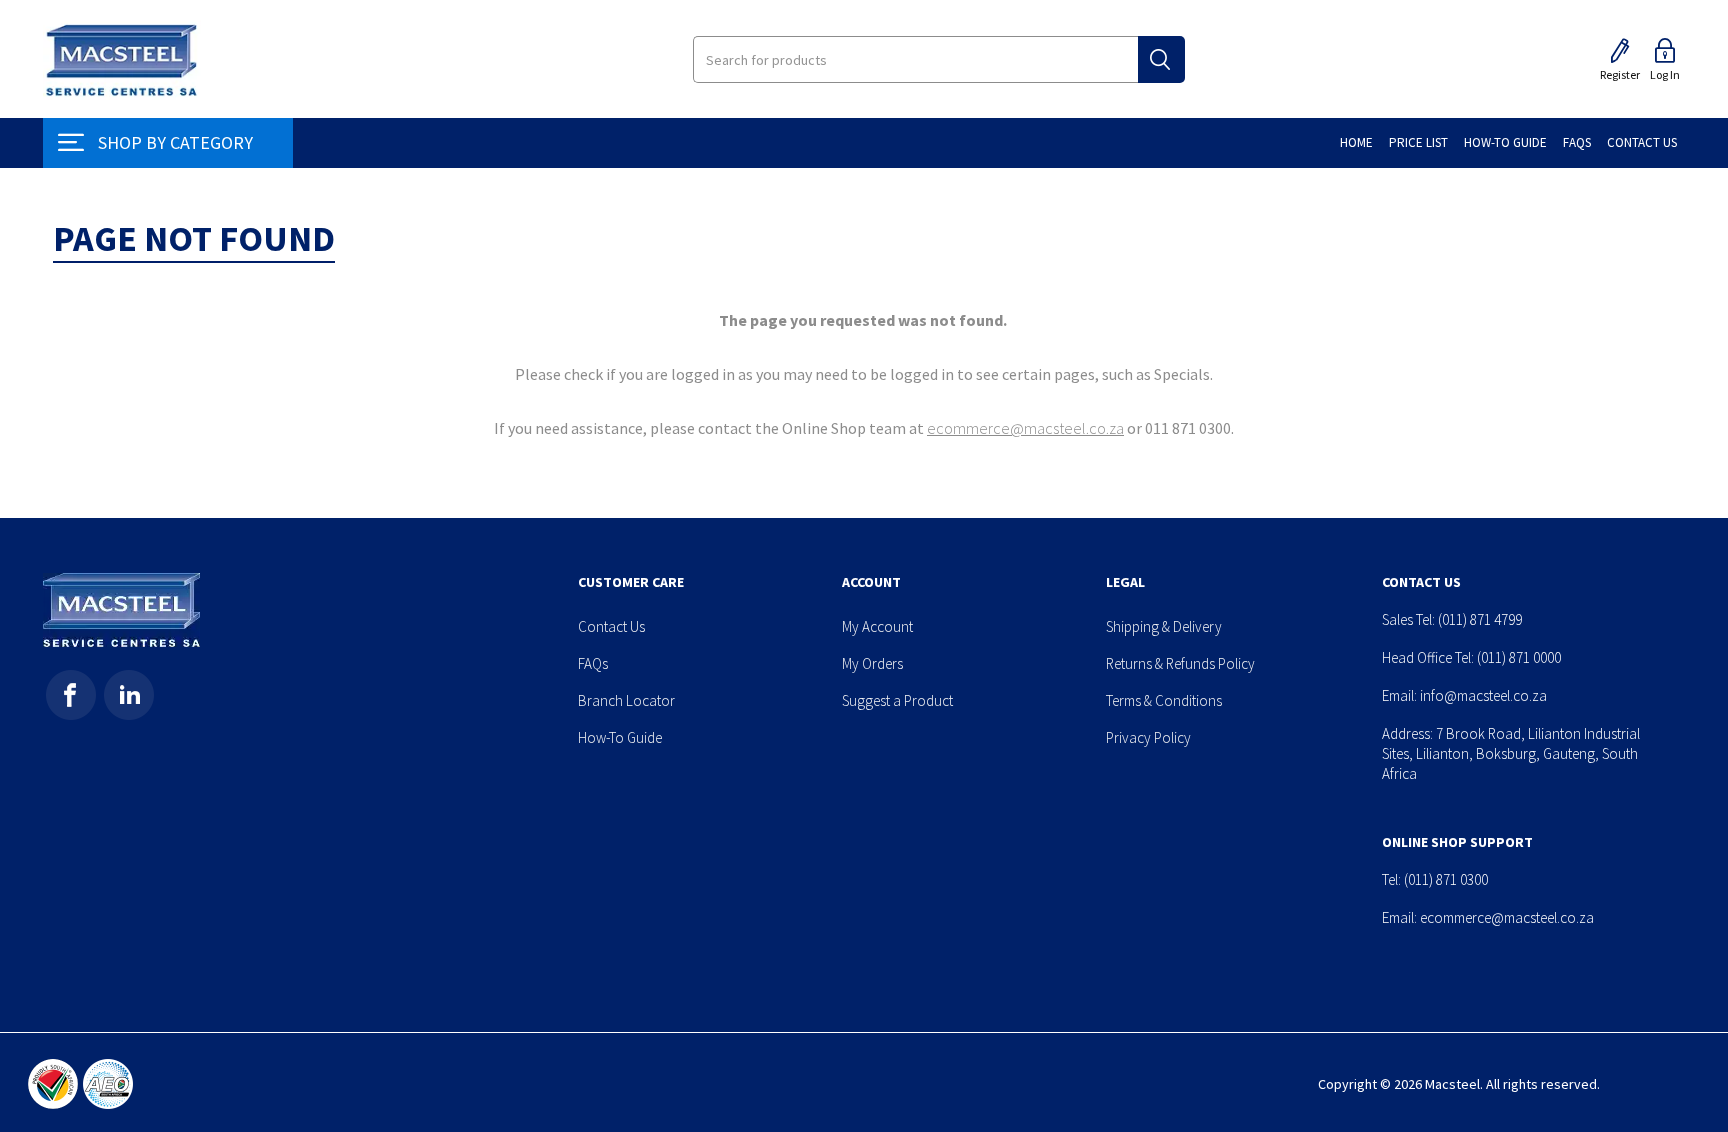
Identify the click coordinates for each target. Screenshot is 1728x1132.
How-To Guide (620, 737)
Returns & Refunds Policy (1180, 663)
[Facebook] (71, 695)
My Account (877, 626)
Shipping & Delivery (1164, 626)
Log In (1665, 74)
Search (1161, 59)
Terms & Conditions (1164, 700)
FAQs (593, 663)
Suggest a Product (897, 700)
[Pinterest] (129, 695)
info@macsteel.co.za (1483, 695)
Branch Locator (626, 700)
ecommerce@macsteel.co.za (1025, 428)
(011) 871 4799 (1480, 619)
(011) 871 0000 (1519, 657)
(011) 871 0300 (1446, 879)
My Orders (872, 663)
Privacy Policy (1148, 737)
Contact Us (611, 626)
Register (1620, 74)
